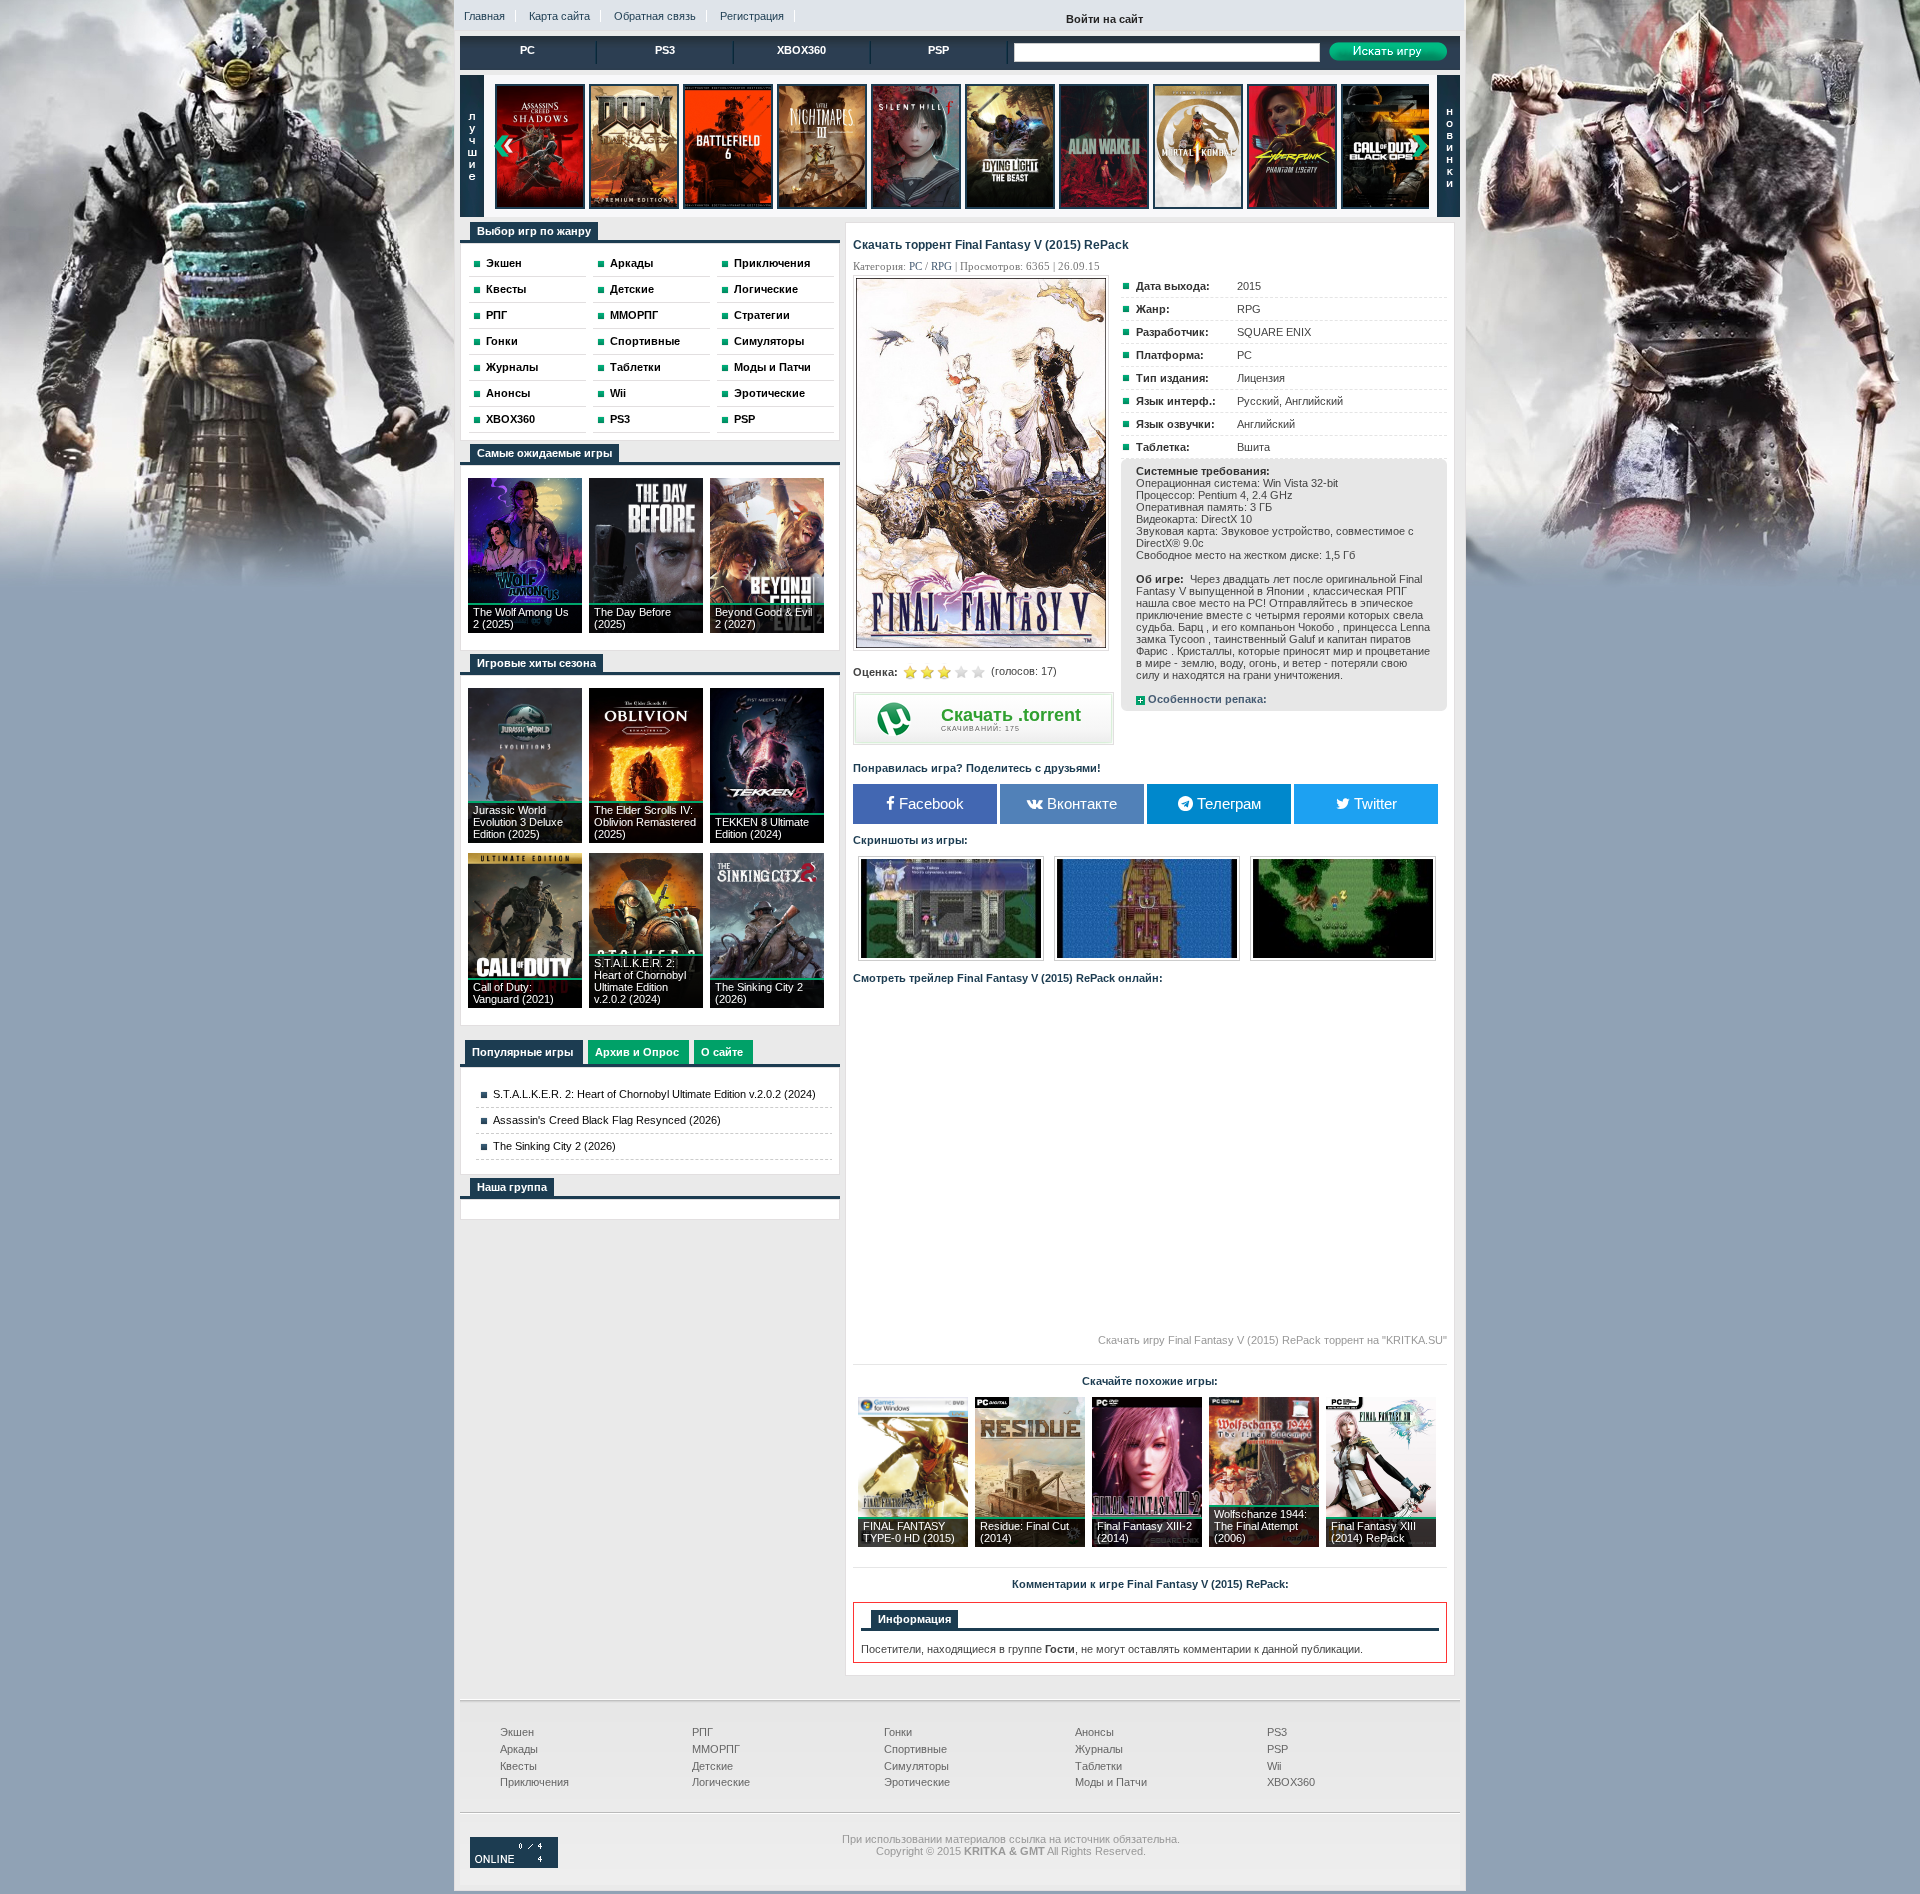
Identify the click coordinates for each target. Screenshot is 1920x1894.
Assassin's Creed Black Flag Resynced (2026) (607, 1120)
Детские (632, 289)
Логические (766, 289)
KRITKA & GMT (1004, 1851)
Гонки (502, 341)
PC (527, 50)
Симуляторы (769, 341)
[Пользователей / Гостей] (514, 1864)
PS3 (665, 50)
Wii (618, 393)
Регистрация (752, 16)
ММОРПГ (634, 315)
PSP (938, 50)
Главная (484, 16)
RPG (941, 266)
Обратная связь (655, 16)
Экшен (504, 263)
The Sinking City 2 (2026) (554, 1146)
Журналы (512, 367)
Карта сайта (559, 16)
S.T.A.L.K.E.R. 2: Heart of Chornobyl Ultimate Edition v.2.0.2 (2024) (654, 1094)
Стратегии (762, 315)
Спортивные (645, 341)
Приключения (772, 263)
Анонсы (508, 393)
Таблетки (635, 367)
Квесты (506, 289)
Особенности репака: (1207, 699)
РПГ (496, 315)
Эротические (769, 393)
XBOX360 (801, 50)
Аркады (631, 263)
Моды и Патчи (772, 367)
